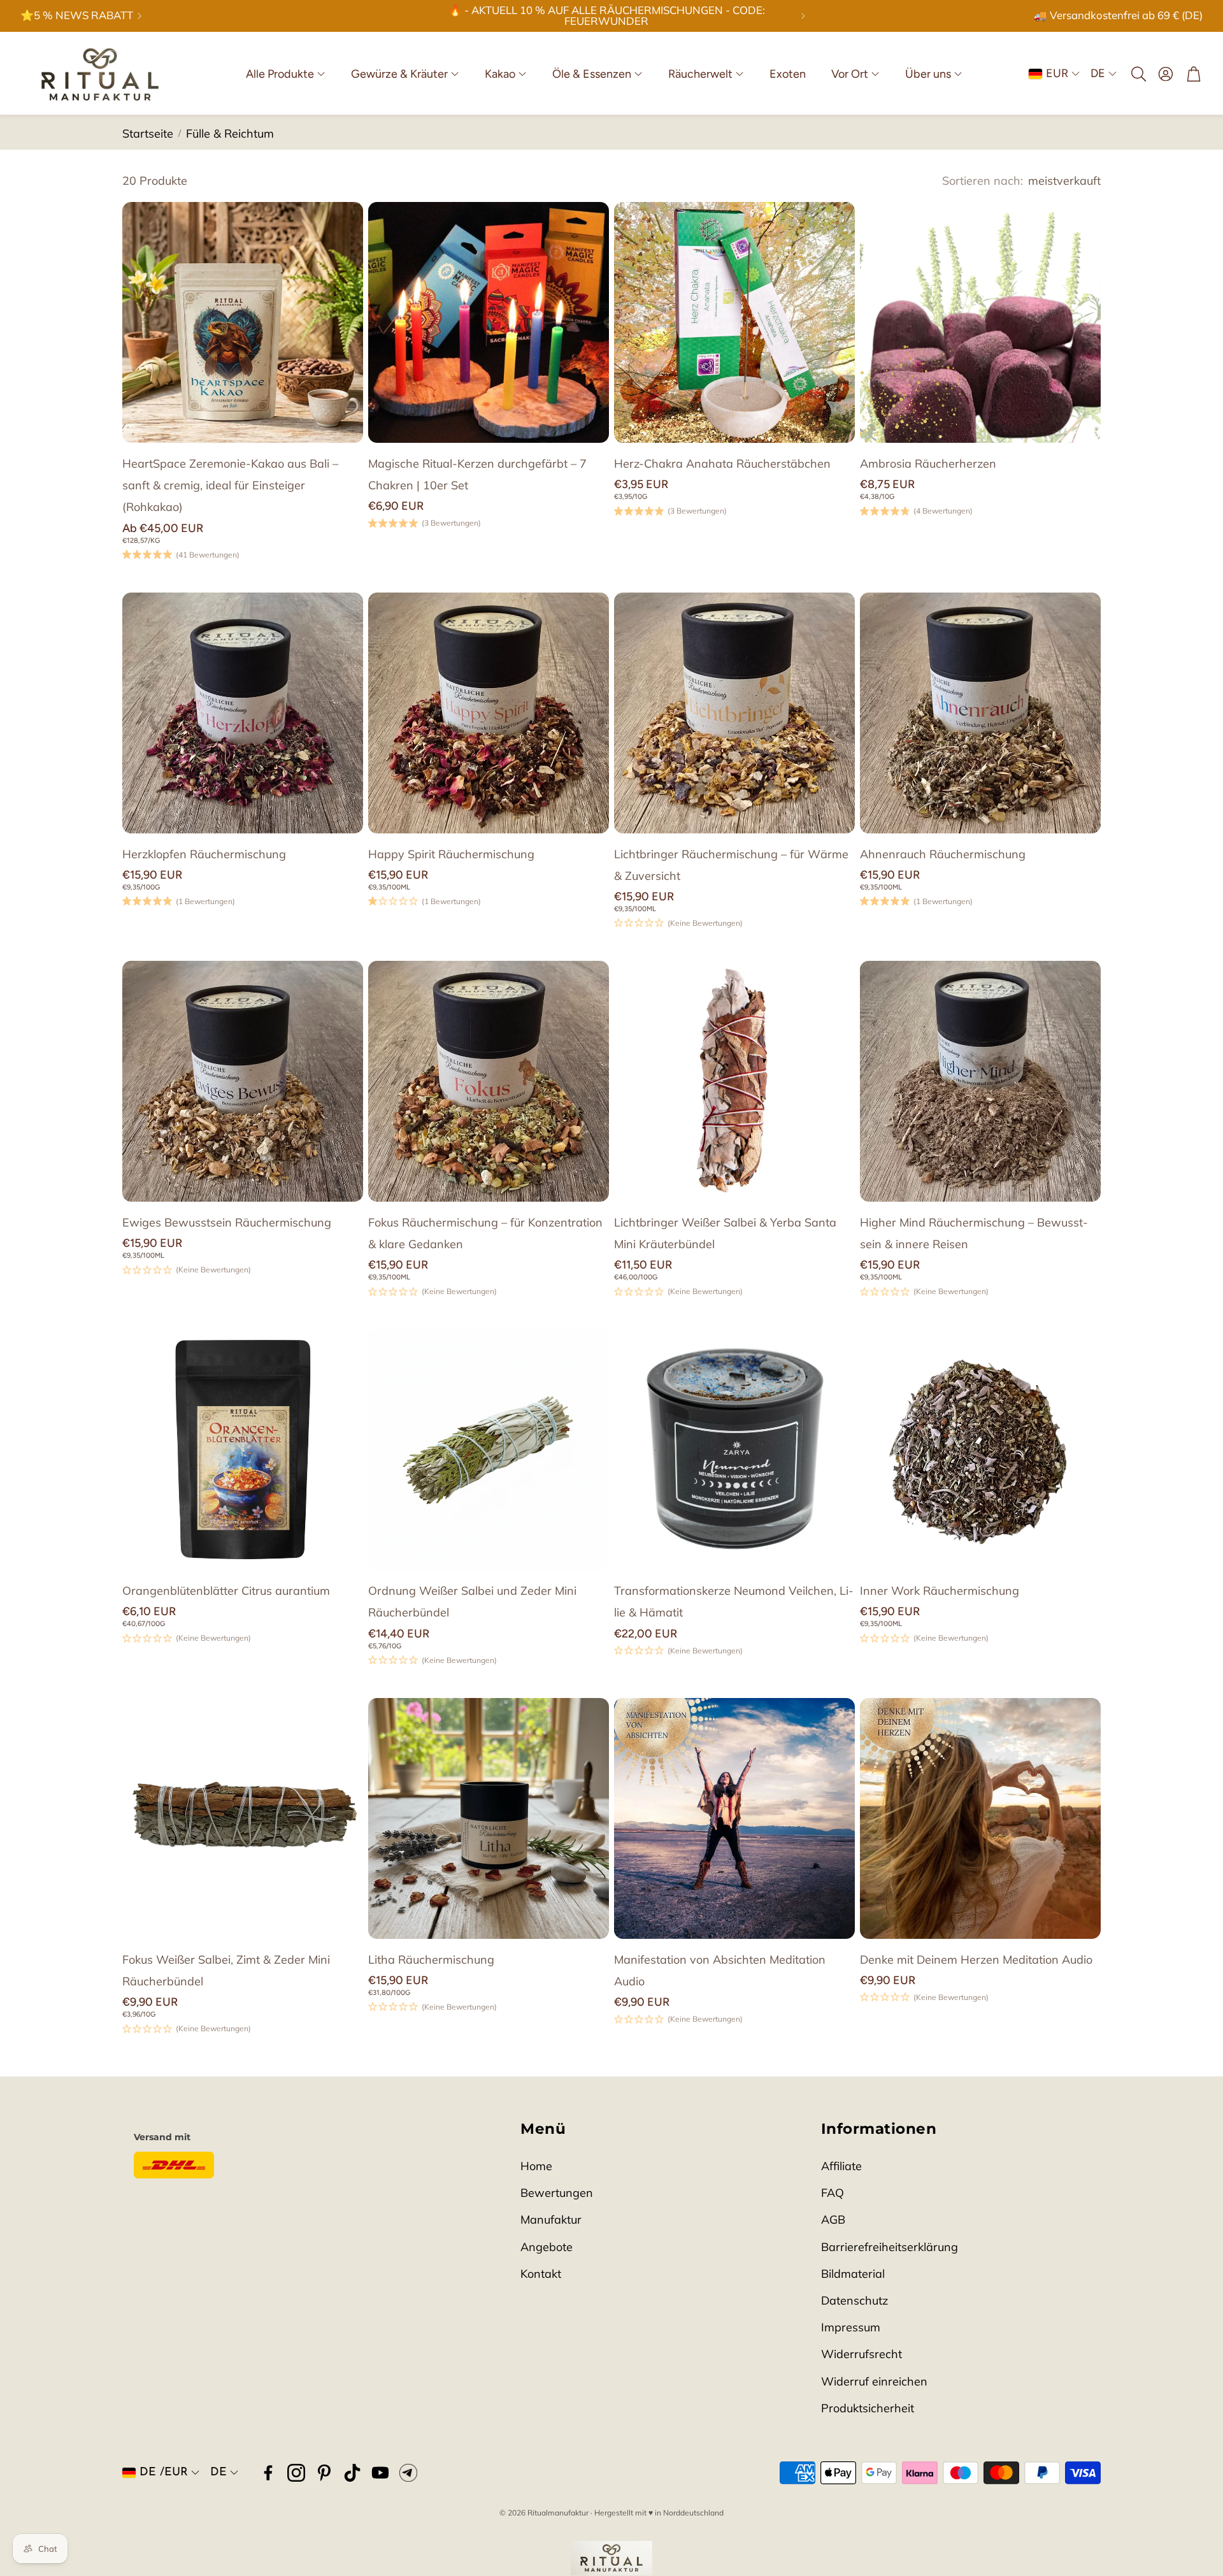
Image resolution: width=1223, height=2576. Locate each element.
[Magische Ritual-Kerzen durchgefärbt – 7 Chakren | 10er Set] (489, 322)
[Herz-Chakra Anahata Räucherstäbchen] (734, 322)
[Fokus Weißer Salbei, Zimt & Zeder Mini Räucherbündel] (243, 1818)
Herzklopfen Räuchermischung (204, 854)
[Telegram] (408, 2473)
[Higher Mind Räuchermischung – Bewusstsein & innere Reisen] (980, 1081)
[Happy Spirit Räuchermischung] (489, 713)
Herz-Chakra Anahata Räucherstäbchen (722, 464)
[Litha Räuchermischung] (489, 1818)
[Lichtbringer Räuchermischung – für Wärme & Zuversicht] (734, 713)
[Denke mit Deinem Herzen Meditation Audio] (980, 1818)
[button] (1138, 74)
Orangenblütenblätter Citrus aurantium (226, 1591)
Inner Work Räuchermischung (940, 1591)
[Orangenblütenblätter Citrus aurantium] (243, 1450)
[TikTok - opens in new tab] (352, 2473)
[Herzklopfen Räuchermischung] (243, 713)
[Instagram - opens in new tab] (296, 2473)
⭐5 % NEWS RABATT (77, 16)
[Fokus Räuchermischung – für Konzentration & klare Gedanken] (489, 1081)
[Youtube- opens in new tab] (380, 2473)
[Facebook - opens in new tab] (268, 2473)
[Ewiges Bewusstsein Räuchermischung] (243, 1081)
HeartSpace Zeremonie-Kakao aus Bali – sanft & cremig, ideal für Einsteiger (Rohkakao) (230, 485)
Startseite (148, 133)
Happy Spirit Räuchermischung (451, 854)
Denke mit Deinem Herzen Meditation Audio (976, 1960)
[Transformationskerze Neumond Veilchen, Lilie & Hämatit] (734, 1450)
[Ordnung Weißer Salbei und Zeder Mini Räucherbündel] (489, 1450)
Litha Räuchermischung (431, 1960)
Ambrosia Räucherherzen (928, 464)
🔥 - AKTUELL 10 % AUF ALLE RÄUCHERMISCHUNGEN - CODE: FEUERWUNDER (607, 16)
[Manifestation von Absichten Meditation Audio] (734, 1818)
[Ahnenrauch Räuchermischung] (980, 713)
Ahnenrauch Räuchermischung (943, 854)
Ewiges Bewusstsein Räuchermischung (227, 1222)
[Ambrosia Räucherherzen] (980, 322)
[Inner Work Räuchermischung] (980, 1450)
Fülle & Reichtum (230, 133)
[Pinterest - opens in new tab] (324, 2473)
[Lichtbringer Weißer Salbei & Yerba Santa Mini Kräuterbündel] (734, 1081)
